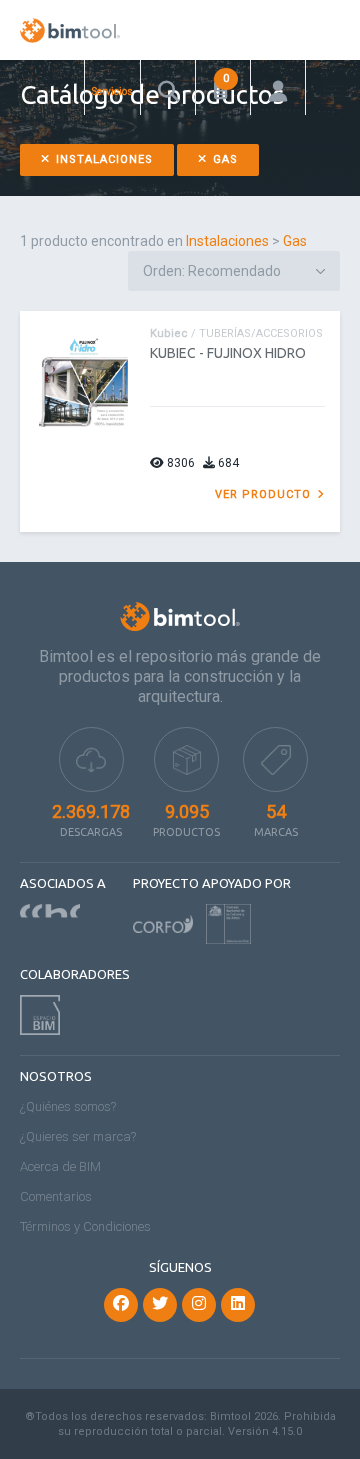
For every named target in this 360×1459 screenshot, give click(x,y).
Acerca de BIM (60, 1166)
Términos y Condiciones (85, 1226)
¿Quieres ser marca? (78, 1136)
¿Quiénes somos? (68, 1106)
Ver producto (265, 494)
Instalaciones (102, 159)
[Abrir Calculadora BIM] (223, 87)
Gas (223, 159)
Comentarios (56, 1196)
